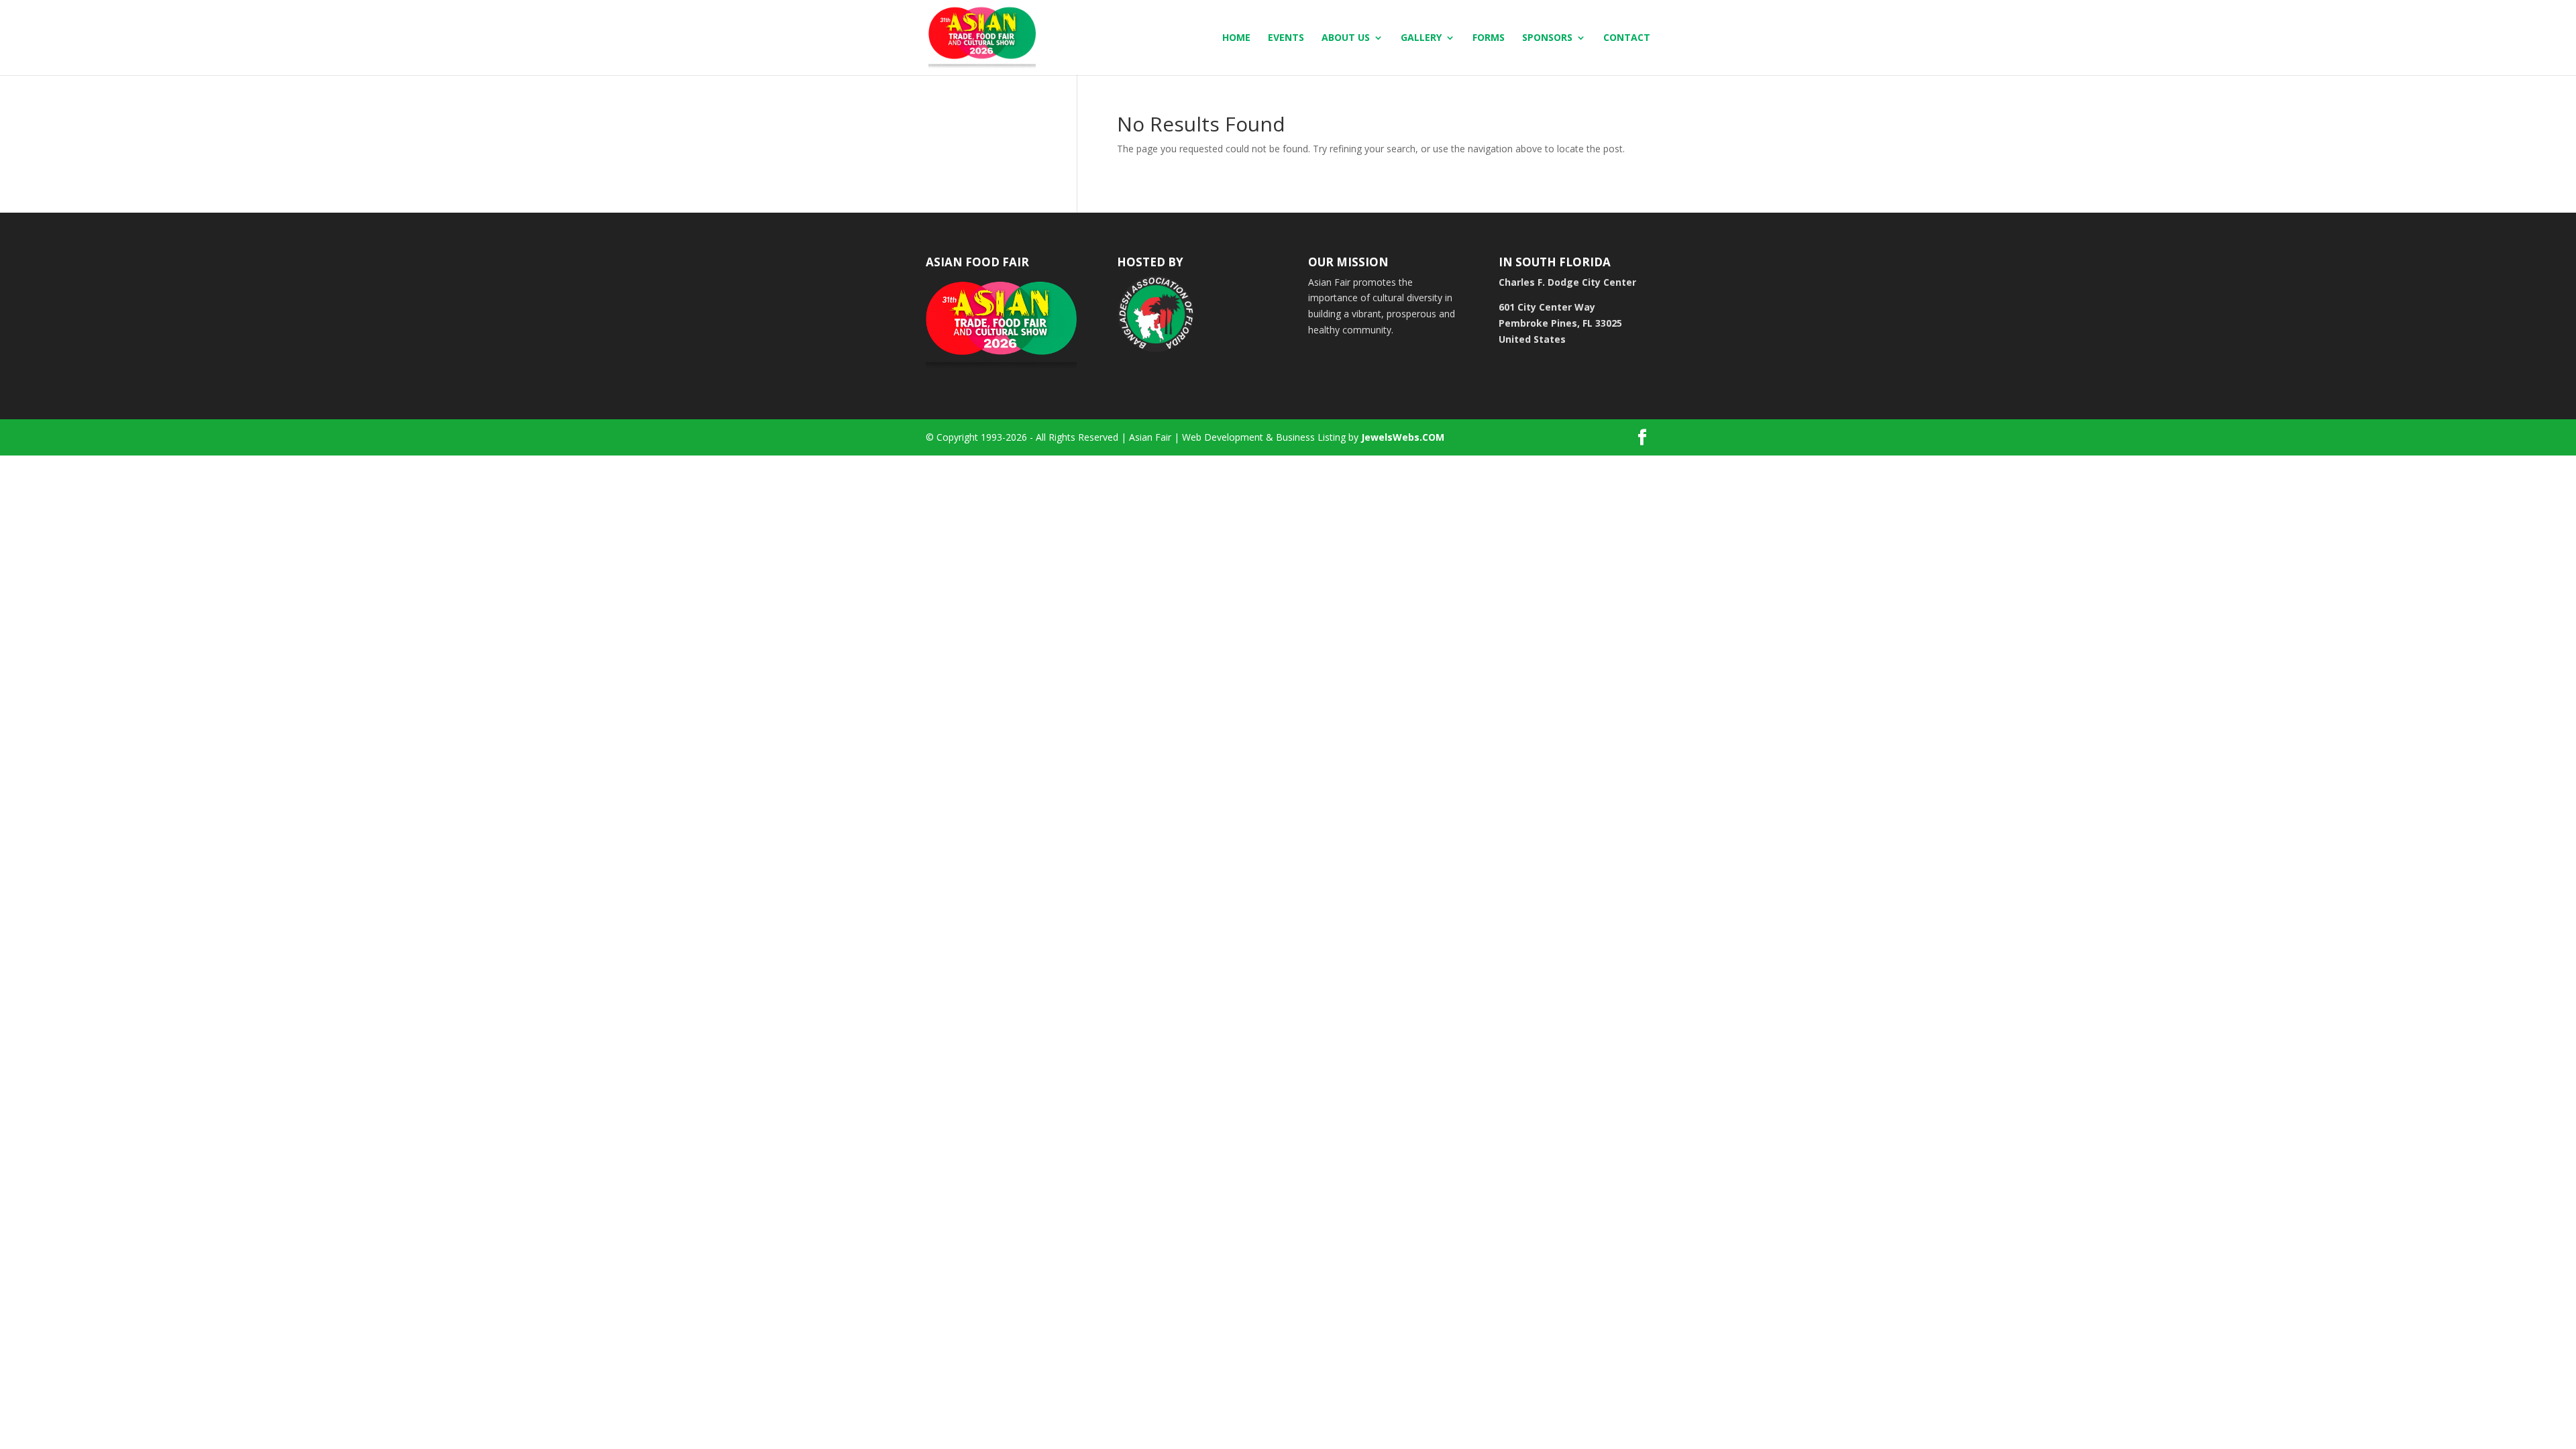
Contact (1627, 38)
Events (1286, 38)
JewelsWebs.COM (1403, 437)
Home (1236, 38)
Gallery (1421, 38)
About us (1346, 38)
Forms (1489, 38)
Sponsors (1547, 38)
